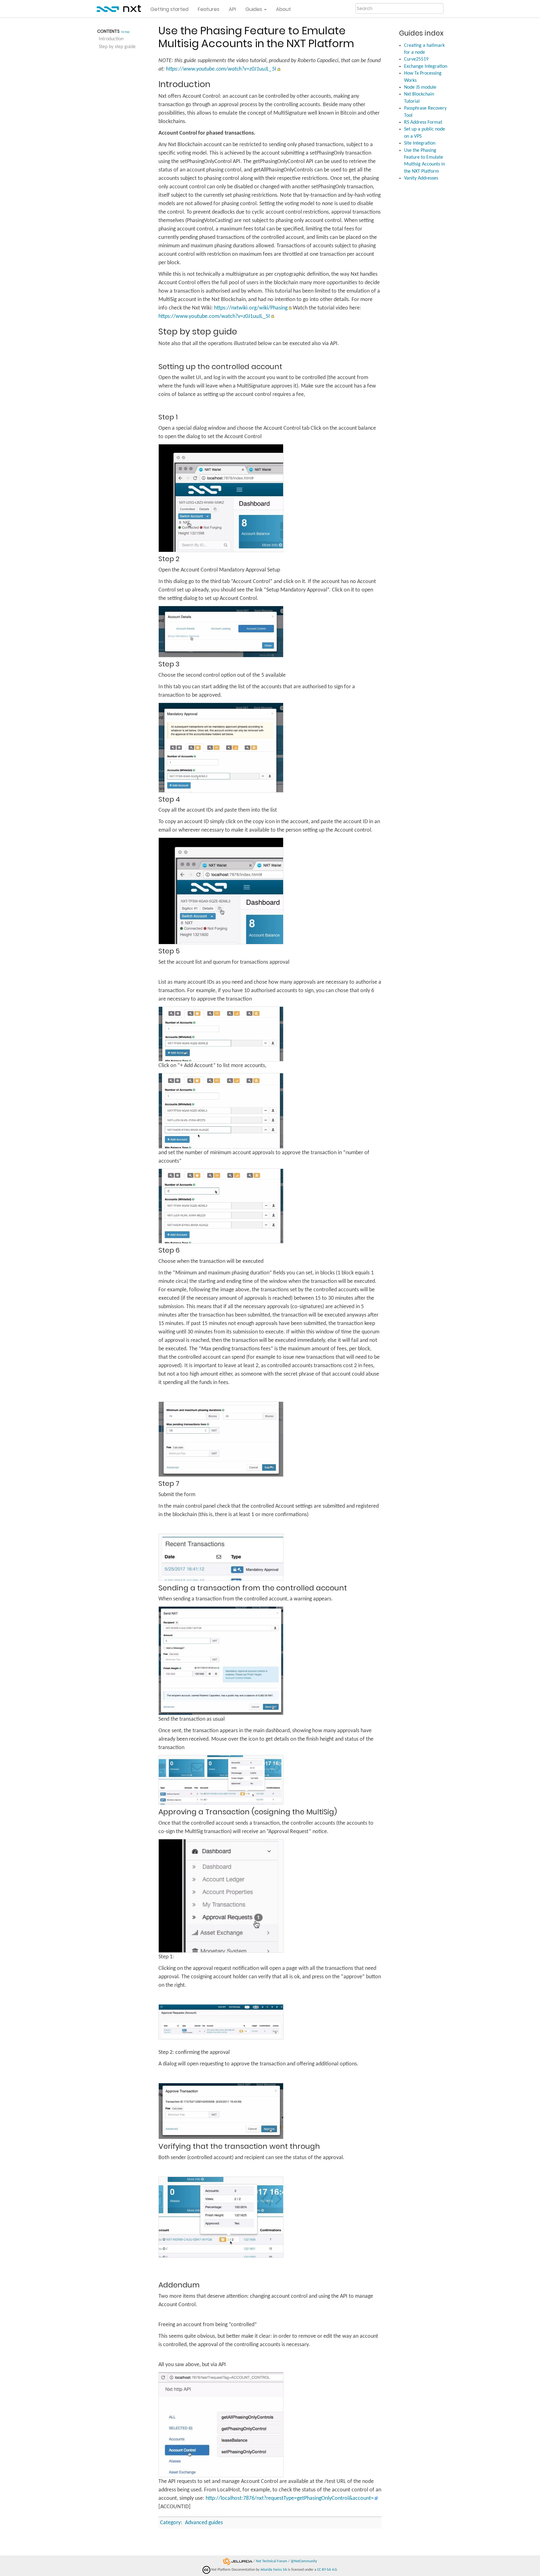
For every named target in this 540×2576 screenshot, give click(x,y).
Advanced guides (204, 2523)
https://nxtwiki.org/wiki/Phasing (251, 308)
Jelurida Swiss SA (274, 2570)
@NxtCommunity (304, 2561)
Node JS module (420, 87)
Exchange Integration (426, 67)
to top (125, 32)
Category (170, 2523)
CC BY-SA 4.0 (327, 2570)
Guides (254, 9)
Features (209, 9)
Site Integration (420, 143)
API (232, 9)
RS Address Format (423, 122)
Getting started (169, 9)
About (283, 9)
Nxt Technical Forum (272, 2561)
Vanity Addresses (421, 178)
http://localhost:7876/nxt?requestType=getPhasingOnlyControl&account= (290, 2498)
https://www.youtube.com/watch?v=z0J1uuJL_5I (221, 69)
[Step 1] (221, 498)
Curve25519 (416, 59)
